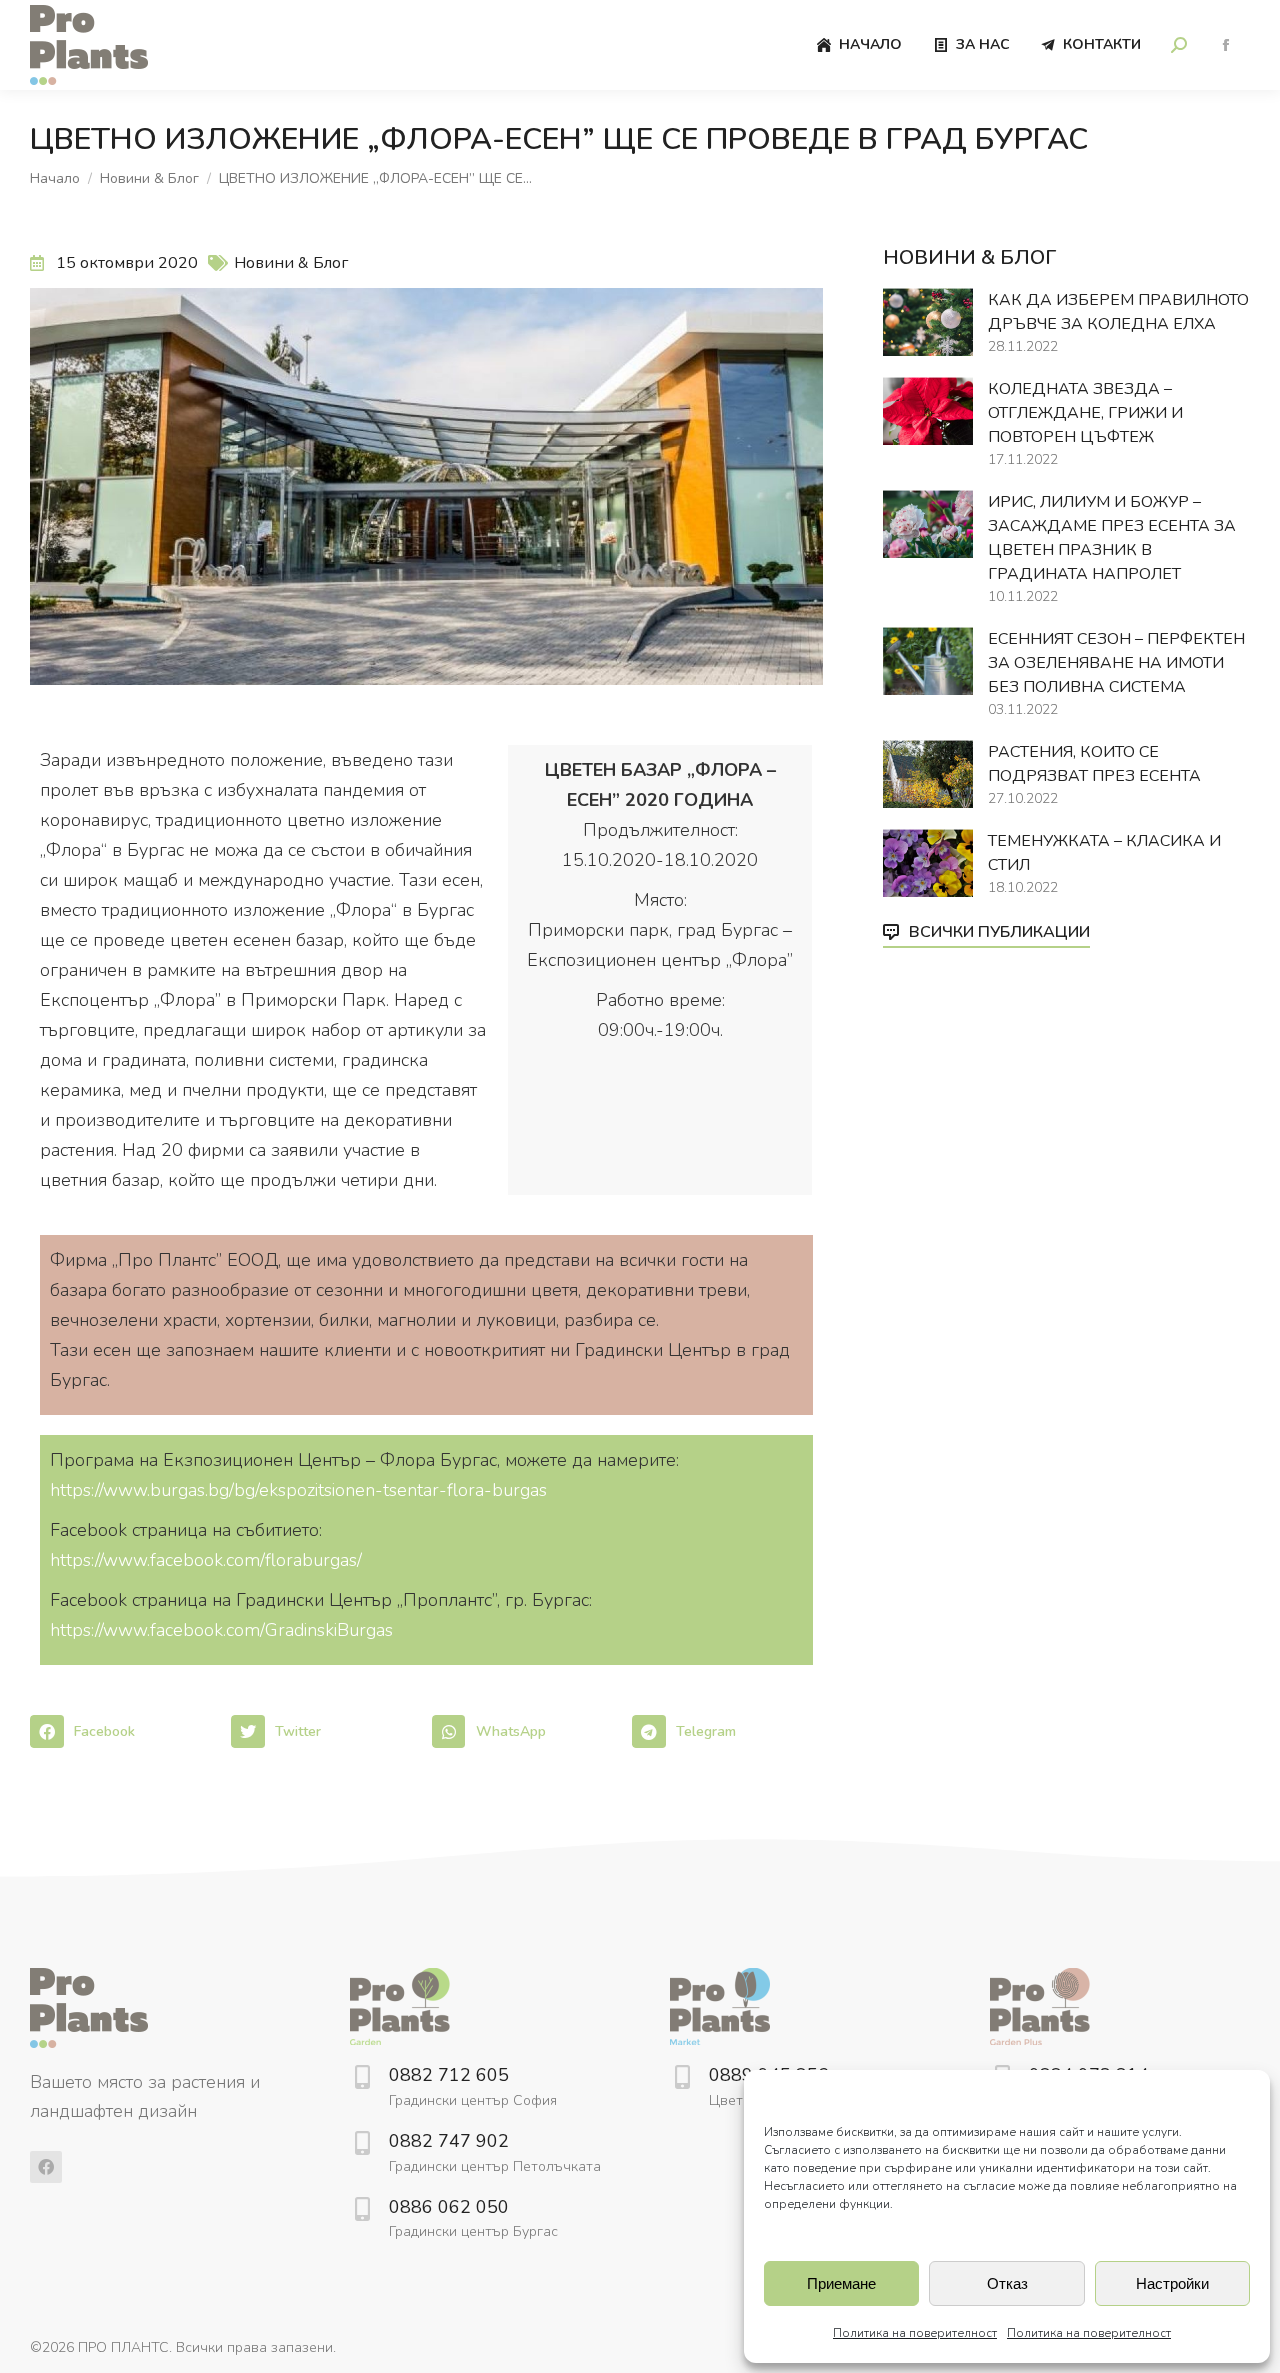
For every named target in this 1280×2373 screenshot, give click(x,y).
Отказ (1007, 2283)
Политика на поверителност (915, 2333)
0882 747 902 (449, 2141)
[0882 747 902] (362, 2143)
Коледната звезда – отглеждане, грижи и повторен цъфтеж (1085, 413)
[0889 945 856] (682, 2077)
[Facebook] (46, 2167)
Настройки (1172, 2283)
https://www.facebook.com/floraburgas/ (206, 1560)
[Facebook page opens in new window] (1225, 45)
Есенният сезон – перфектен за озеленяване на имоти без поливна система (1116, 663)
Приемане (841, 2283)
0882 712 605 (449, 2075)
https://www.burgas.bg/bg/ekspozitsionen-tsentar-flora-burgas (298, 1490)
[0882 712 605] (362, 2077)
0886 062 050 (449, 2207)
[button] (125, 1732)
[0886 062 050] (362, 2209)
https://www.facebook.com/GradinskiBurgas (221, 1630)
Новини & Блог (291, 263)
